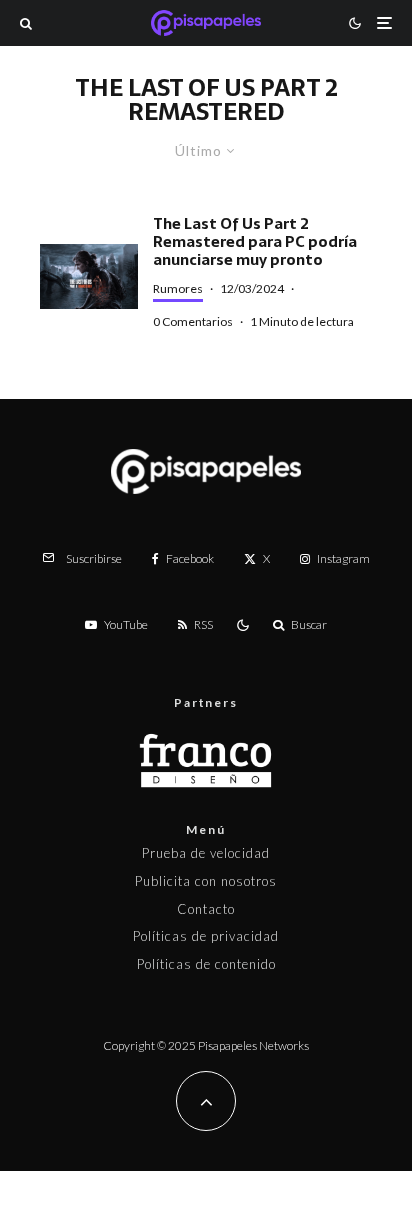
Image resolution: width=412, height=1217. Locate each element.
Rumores (178, 288)
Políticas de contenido (206, 964)
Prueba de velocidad (206, 853)
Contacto (206, 909)
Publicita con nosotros (206, 881)
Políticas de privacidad (206, 936)
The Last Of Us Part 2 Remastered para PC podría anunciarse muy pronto (255, 242)
